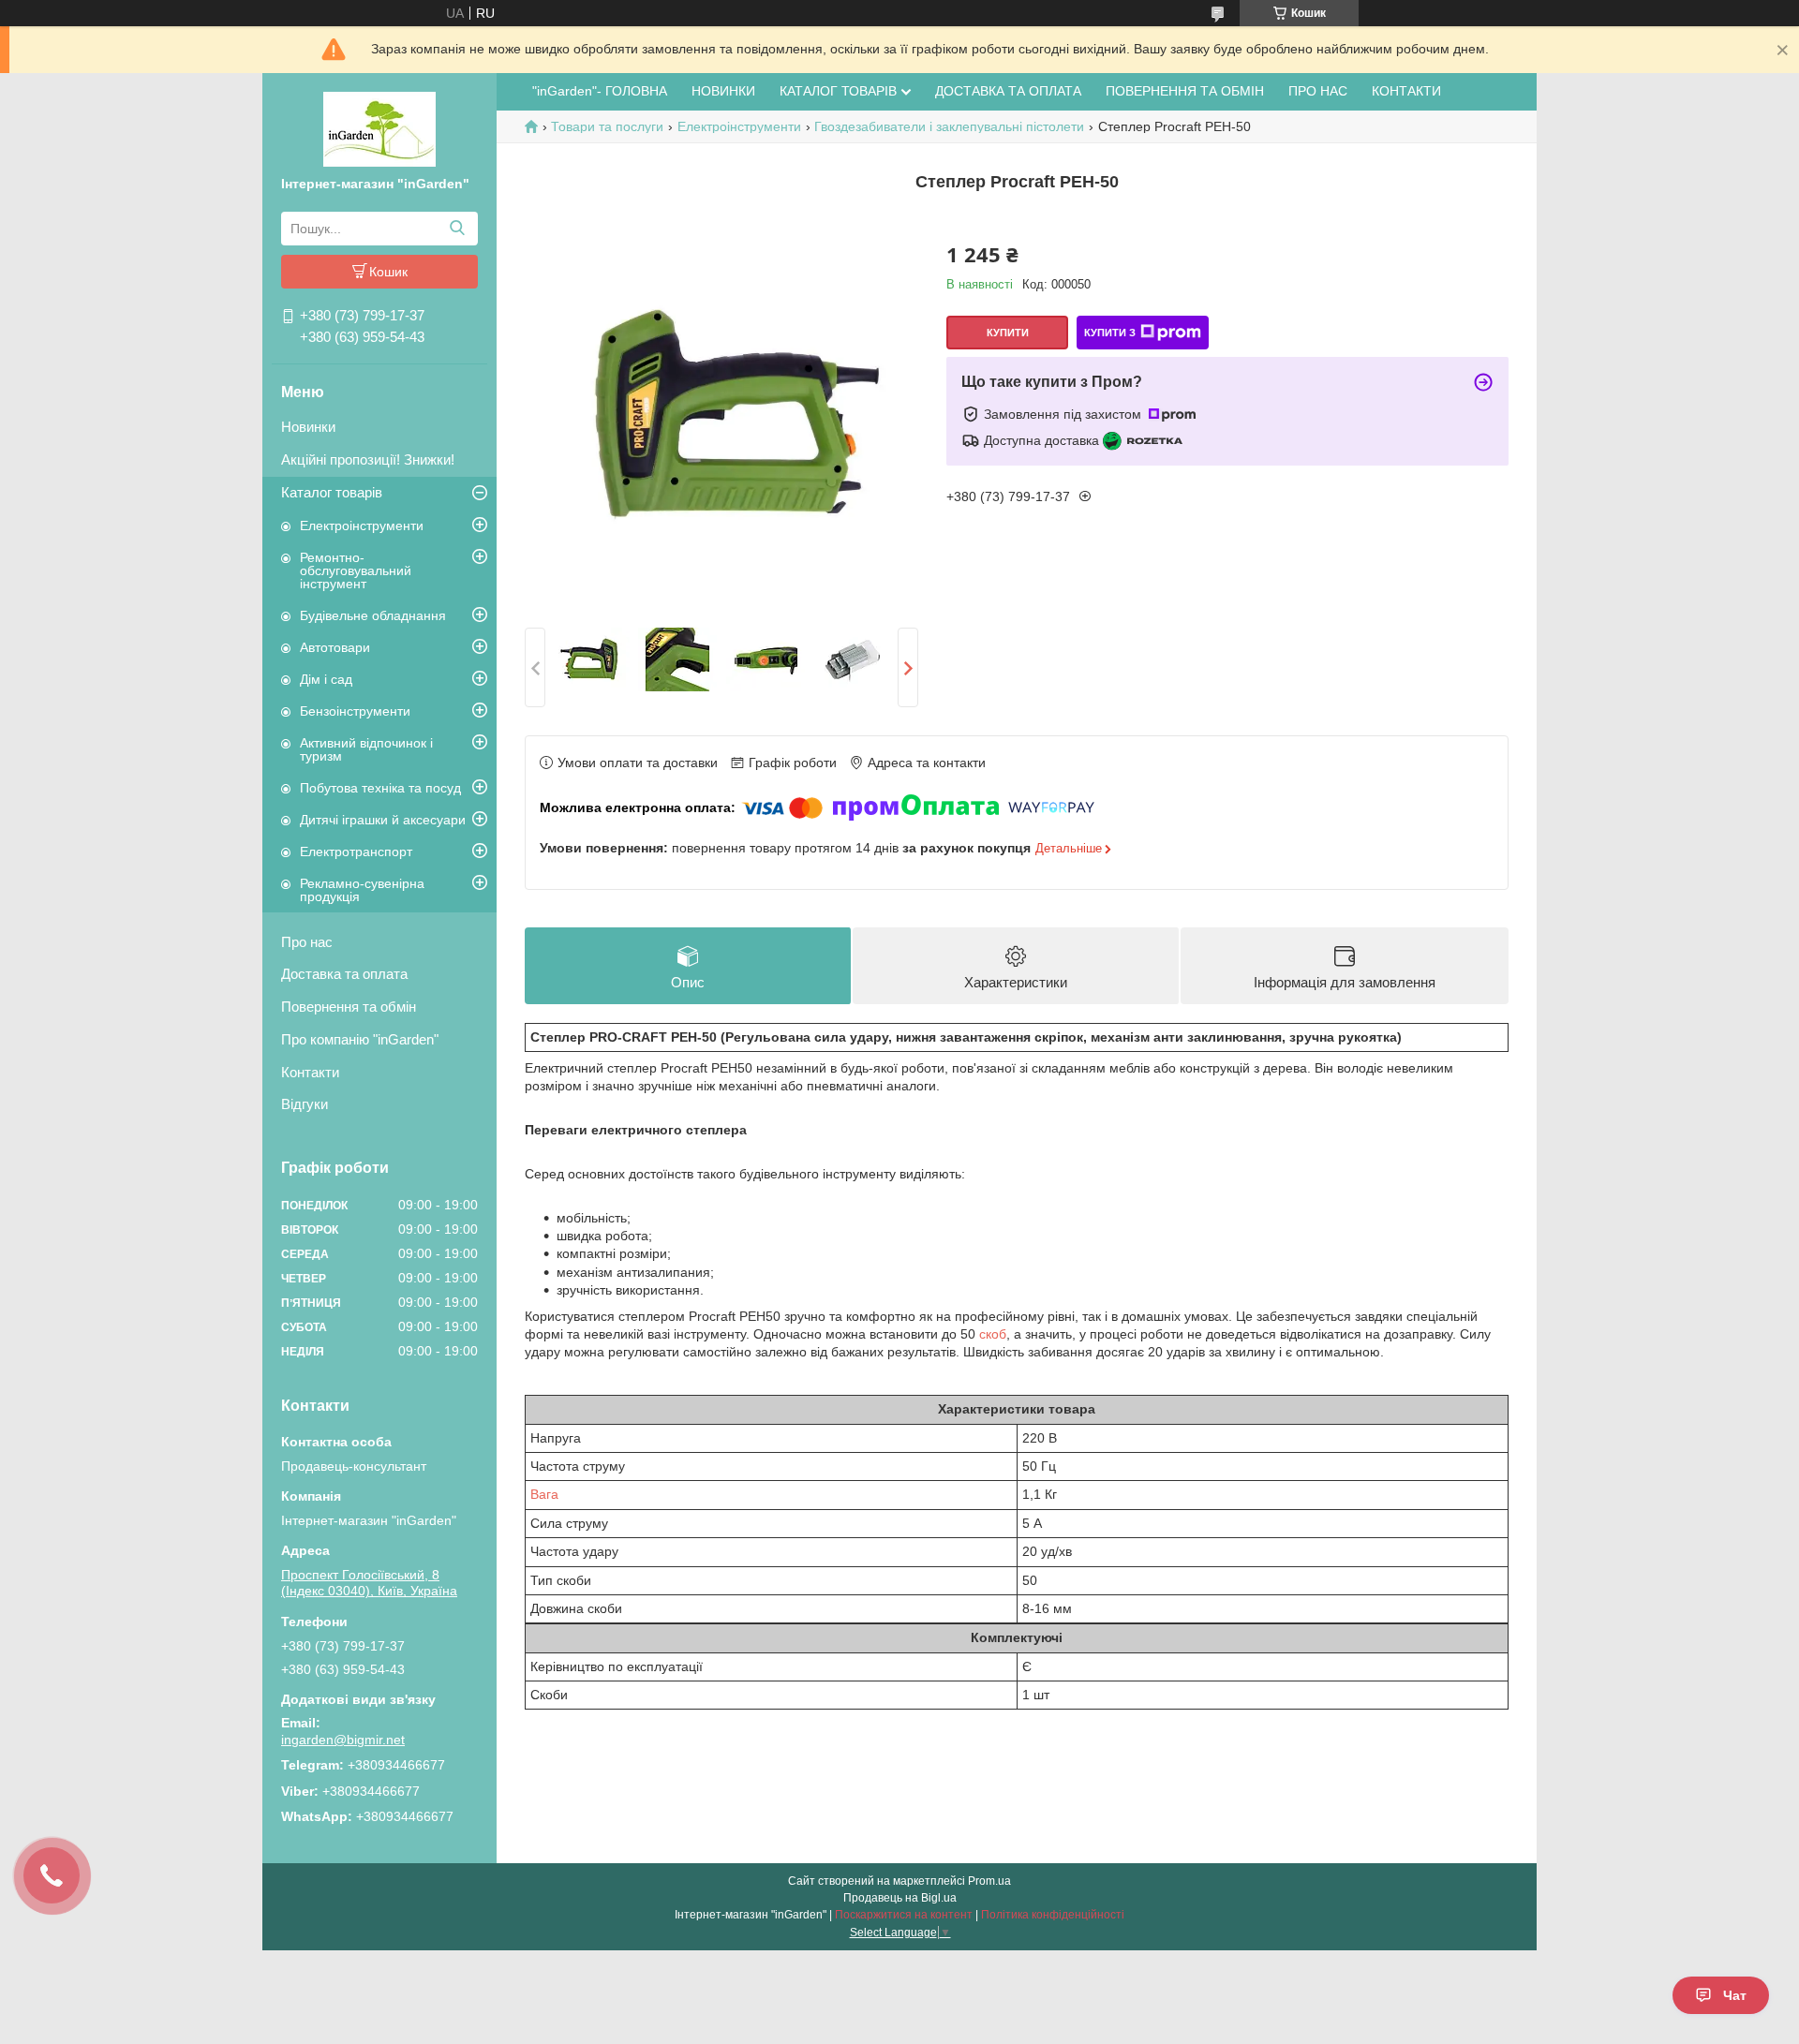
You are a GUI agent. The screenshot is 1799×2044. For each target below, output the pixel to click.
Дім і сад (326, 679)
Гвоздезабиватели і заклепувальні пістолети (949, 126)
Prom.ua (989, 1881)
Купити (1008, 333)
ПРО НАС (1318, 91)
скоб (993, 1334)
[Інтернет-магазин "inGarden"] (379, 128)
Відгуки (305, 1104)
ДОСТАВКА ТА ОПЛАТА (1008, 91)
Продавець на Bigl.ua (900, 1898)
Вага (544, 1494)
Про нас (307, 942)
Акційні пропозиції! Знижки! (368, 459)
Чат (1735, 1995)
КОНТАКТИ (1406, 91)
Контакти (310, 1072)
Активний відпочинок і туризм (366, 749)
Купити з (1110, 333)
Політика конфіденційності (1053, 1915)
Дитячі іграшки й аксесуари (383, 820)
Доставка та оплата (344, 974)
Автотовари (335, 647)
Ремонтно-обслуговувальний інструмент (356, 570)
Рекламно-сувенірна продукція (362, 890)
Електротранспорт (356, 852)
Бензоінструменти (355, 711)
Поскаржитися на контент (904, 1915)
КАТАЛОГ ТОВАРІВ (838, 91)
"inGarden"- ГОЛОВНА (600, 91)
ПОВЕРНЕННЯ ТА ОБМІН (1185, 91)
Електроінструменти (362, 526)
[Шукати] (457, 229)
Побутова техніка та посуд (380, 788)
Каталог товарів (332, 492)
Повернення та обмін (349, 1007)
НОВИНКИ (723, 91)
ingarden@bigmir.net (343, 1740)
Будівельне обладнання (373, 615)
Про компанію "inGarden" (360, 1039)
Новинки (308, 427)
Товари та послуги (607, 126)
